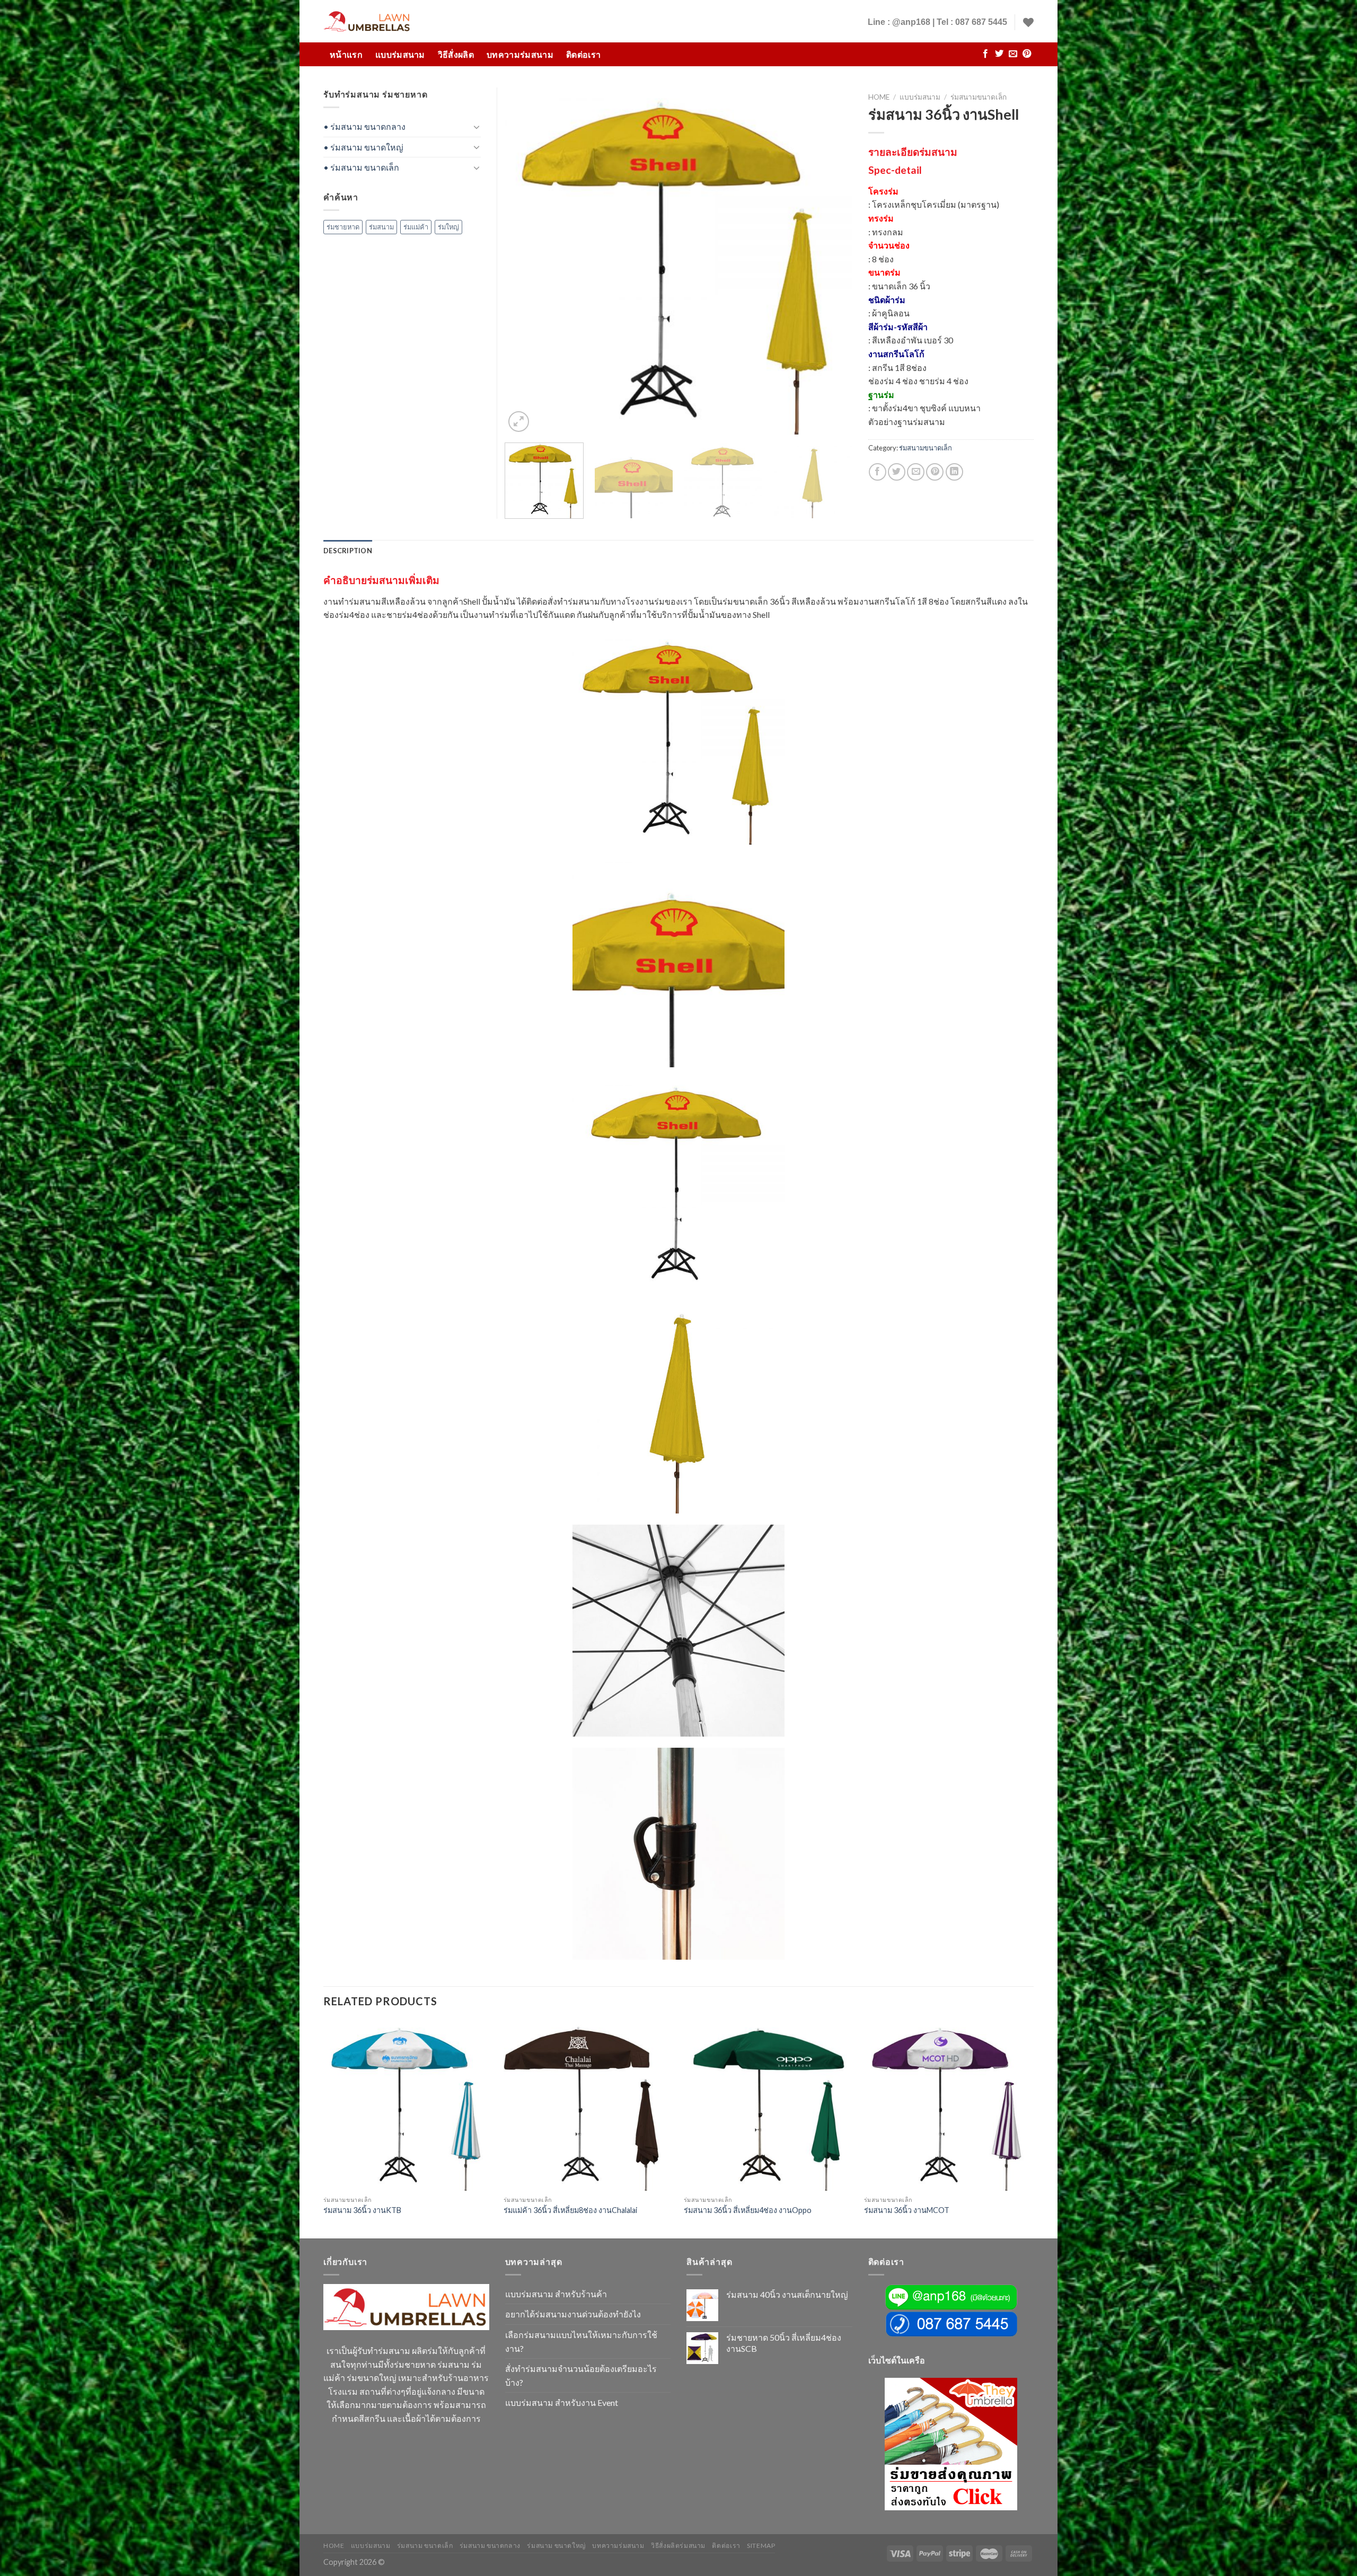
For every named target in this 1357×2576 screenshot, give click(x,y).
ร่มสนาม (381, 227)
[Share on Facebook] (878, 472)
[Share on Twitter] (897, 472)
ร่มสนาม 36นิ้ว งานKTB (362, 2210)
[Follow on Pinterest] (1027, 54)
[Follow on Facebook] (985, 54)
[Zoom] (519, 422)
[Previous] (525, 261)
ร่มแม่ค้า (416, 227)
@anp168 (911, 22)
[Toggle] (477, 127)
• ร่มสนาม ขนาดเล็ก (361, 167)
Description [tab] (348, 551)
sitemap (761, 2546)
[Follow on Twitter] (999, 54)
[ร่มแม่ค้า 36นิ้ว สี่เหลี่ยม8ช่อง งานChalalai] (588, 2105)
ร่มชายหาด (343, 227)
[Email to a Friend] (916, 472)
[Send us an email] (1013, 54)
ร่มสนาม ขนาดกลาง (490, 2546)
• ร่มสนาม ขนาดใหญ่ (363, 147)
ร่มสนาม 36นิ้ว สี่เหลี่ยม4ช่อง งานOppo (748, 2210)
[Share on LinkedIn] (954, 472)
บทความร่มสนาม (520, 54)
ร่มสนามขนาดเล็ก (979, 97)
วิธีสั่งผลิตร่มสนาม (678, 2546)
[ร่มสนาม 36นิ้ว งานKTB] (408, 2105)
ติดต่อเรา (583, 54)
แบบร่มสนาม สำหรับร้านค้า (556, 2294)
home (334, 2546)
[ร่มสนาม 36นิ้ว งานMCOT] (949, 2105)
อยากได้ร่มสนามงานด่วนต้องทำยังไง (573, 2314)
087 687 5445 (981, 22)
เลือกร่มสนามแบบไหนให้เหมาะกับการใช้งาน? (581, 2342)
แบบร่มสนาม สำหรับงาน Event (562, 2402)
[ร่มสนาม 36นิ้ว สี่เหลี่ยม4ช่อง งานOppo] (769, 2105)
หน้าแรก (346, 54)
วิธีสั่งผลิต (456, 54)
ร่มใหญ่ (448, 227)
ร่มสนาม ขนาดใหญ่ (556, 2546)
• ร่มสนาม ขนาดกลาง (364, 126)
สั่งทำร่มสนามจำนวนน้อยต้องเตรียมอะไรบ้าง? (581, 2375)
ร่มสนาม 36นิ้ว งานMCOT (907, 2210)
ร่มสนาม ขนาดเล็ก (425, 2546)
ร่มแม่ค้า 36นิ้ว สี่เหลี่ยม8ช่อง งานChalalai (570, 2210)
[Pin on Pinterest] (935, 472)
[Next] (832, 261)
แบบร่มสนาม (400, 54)
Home (879, 97)
